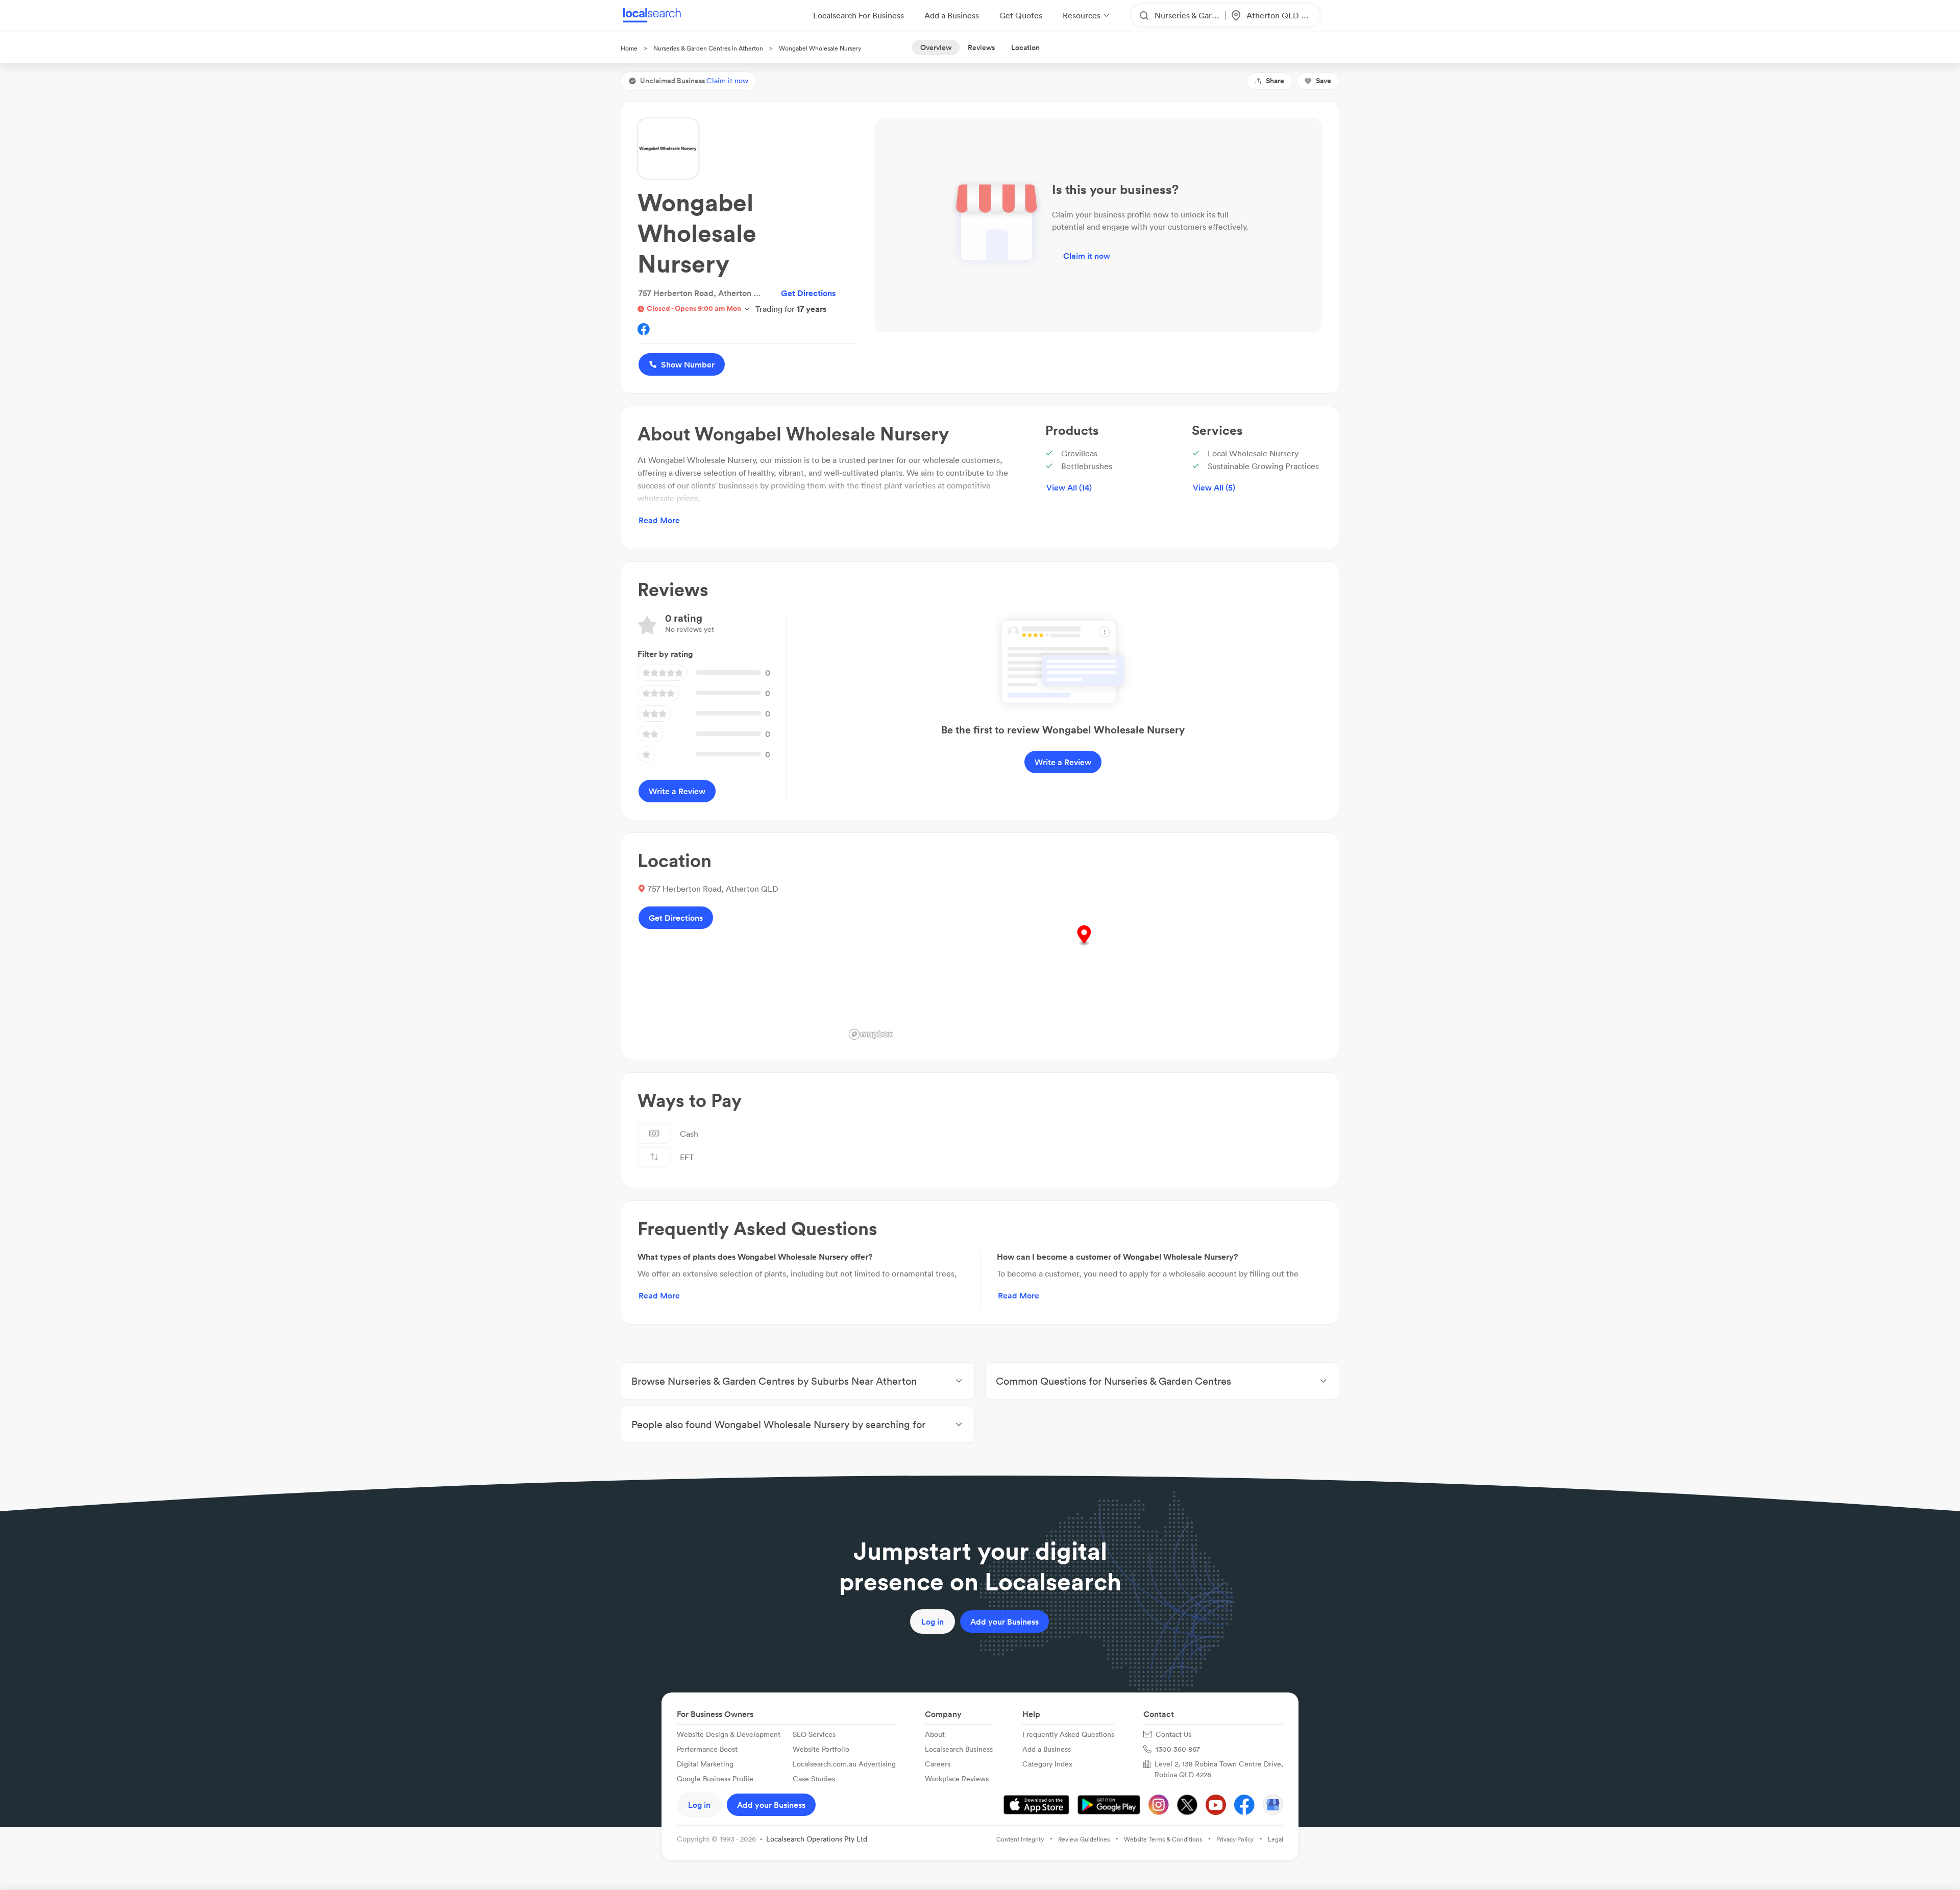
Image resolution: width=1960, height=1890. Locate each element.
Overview (936, 47)
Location (1025, 47)
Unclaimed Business (694, 81)
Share (1275, 81)
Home (629, 48)
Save (1324, 81)
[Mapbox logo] (871, 1034)
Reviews (981, 47)
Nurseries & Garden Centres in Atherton (708, 48)
